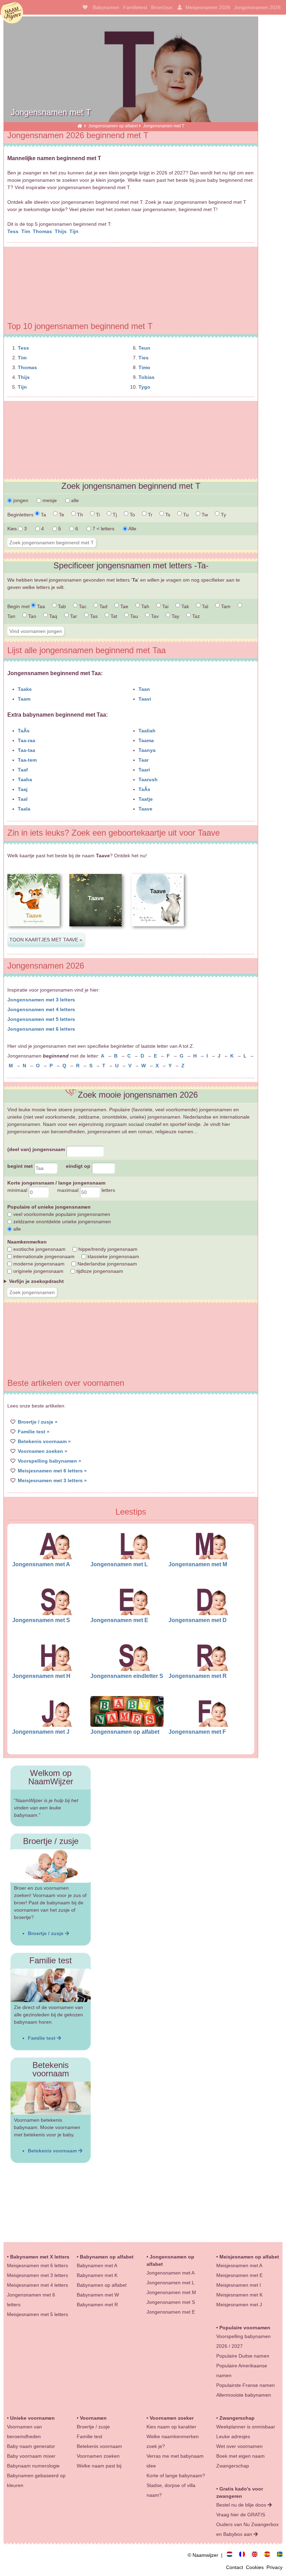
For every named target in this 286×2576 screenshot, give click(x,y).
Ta (43, 515)
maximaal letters (86, 1190)
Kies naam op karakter (171, 2427)
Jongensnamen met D (198, 1620)
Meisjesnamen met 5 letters (37, 2314)
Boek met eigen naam (240, 2456)
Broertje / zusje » (38, 1422)
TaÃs (144, 789)
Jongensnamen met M (198, 1564)
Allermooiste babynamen (244, 2395)
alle (74, 500)
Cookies (256, 2567)
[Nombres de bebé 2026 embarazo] (270, 2555)
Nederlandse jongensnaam (107, 1264)
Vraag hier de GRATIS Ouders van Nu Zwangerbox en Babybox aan (247, 2524)
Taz (195, 616)
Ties (144, 358)
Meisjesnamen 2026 (208, 7)
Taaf (23, 770)
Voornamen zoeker (172, 2418)
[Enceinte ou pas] (245, 2555)
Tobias (146, 377)
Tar (73, 616)
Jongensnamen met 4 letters (41, 1009)
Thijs (61, 231)
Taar (144, 760)
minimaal (18, 1190)
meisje (49, 500)
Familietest (135, 7)
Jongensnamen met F (197, 1732)
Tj (114, 515)
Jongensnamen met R (198, 1676)
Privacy (274, 2567)
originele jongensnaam (38, 1271)
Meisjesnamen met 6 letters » (52, 1471)
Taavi (145, 699)
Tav (154, 616)
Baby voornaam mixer (31, 2456)
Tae (124, 606)
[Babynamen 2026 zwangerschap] (232, 2555)
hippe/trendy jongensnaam (107, 1249)
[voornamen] (84, 7)
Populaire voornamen (245, 2328)
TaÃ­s (24, 731)
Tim (26, 231)
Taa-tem (27, 760)
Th (79, 515)
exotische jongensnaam (39, 1249)
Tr (149, 515)
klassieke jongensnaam (113, 1256)
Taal (23, 799)
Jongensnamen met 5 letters (41, 1019)
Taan (144, 689)
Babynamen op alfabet (107, 2257)
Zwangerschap (237, 2418)
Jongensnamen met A (41, 1564)
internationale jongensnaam (43, 1256)
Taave (145, 809)
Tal (204, 606)
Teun (144, 348)
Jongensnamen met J (41, 1732)
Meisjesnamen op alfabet (249, 2257)
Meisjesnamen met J (239, 2305)
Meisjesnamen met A (239, 2265)
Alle (132, 529)
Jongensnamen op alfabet (113, 126)
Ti (97, 515)
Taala (24, 809)
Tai (165, 606)
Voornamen (93, 2418)
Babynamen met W (98, 2295)
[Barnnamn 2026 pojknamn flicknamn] (280, 2555)
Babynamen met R (97, 2305)
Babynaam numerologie (33, 2466)
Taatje (146, 799)
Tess (14, 231)
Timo (144, 367)
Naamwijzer (12, 13)
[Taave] (33, 932)
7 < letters (103, 529)
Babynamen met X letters (40, 2257)
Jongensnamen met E (119, 1620)
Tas (93, 616)
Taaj (23, 789)
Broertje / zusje (46, 1933)
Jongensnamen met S (41, 1620)
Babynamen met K (97, 2275)
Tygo (144, 387)
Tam (225, 606)
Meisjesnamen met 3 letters (37, 2275)
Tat (113, 616)
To (132, 515)
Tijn (75, 231)
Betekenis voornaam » (44, 1441)
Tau (133, 616)
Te (61, 515)
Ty (223, 515)
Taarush (148, 779)
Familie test (42, 2038)
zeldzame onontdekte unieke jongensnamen (61, 1222)
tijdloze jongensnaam (99, 1271)
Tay (175, 616)
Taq (52, 616)
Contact (236, 2567)
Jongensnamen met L (119, 1564)
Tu (185, 515)
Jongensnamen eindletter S (127, 1676)
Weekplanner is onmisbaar (246, 2427)
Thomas (43, 231)
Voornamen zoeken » (43, 1451)
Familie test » (34, 1432)
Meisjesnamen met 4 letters (37, 2285)
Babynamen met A (97, 2265)
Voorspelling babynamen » (50, 1461)
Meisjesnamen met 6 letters (37, 2265)
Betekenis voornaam (53, 2151)
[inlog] (178, 7)
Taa (40, 606)
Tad (103, 606)
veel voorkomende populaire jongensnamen (61, 1214)
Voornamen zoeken (98, 2456)
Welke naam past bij (99, 2466)
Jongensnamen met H (41, 1676)
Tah (145, 606)
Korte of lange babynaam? (176, 2476)
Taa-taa (27, 750)
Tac (82, 606)
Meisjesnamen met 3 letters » (52, 1480)
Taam (24, 699)
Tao (32, 616)
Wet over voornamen (239, 2446)
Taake (25, 689)
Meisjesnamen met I (239, 2285)
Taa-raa (27, 740)
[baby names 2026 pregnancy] (257, 2555)
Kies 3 (18, 529)
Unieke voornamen (32, 2418)
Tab (61, 606)
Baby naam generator (31, 2446)
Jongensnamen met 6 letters (41, 1029)
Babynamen (106, 7)
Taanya (147, 750)
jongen (20, 500)
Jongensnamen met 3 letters (41, 1000)
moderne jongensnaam (38, 1264)
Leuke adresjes (233, 2436)
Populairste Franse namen (246, 2385)
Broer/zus (162, 7)
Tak (185, 606)
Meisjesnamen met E (239, 2275)
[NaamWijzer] (80, 126)
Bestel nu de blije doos (242, 2505)
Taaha (25, 779)
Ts (167, 515)
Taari (144, 770)
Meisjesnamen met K (239, 2295)
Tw (204, 515)
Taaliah (147, 731)
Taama (146, 740)
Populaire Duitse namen (243, 2356)
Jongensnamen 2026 (257, 7)
